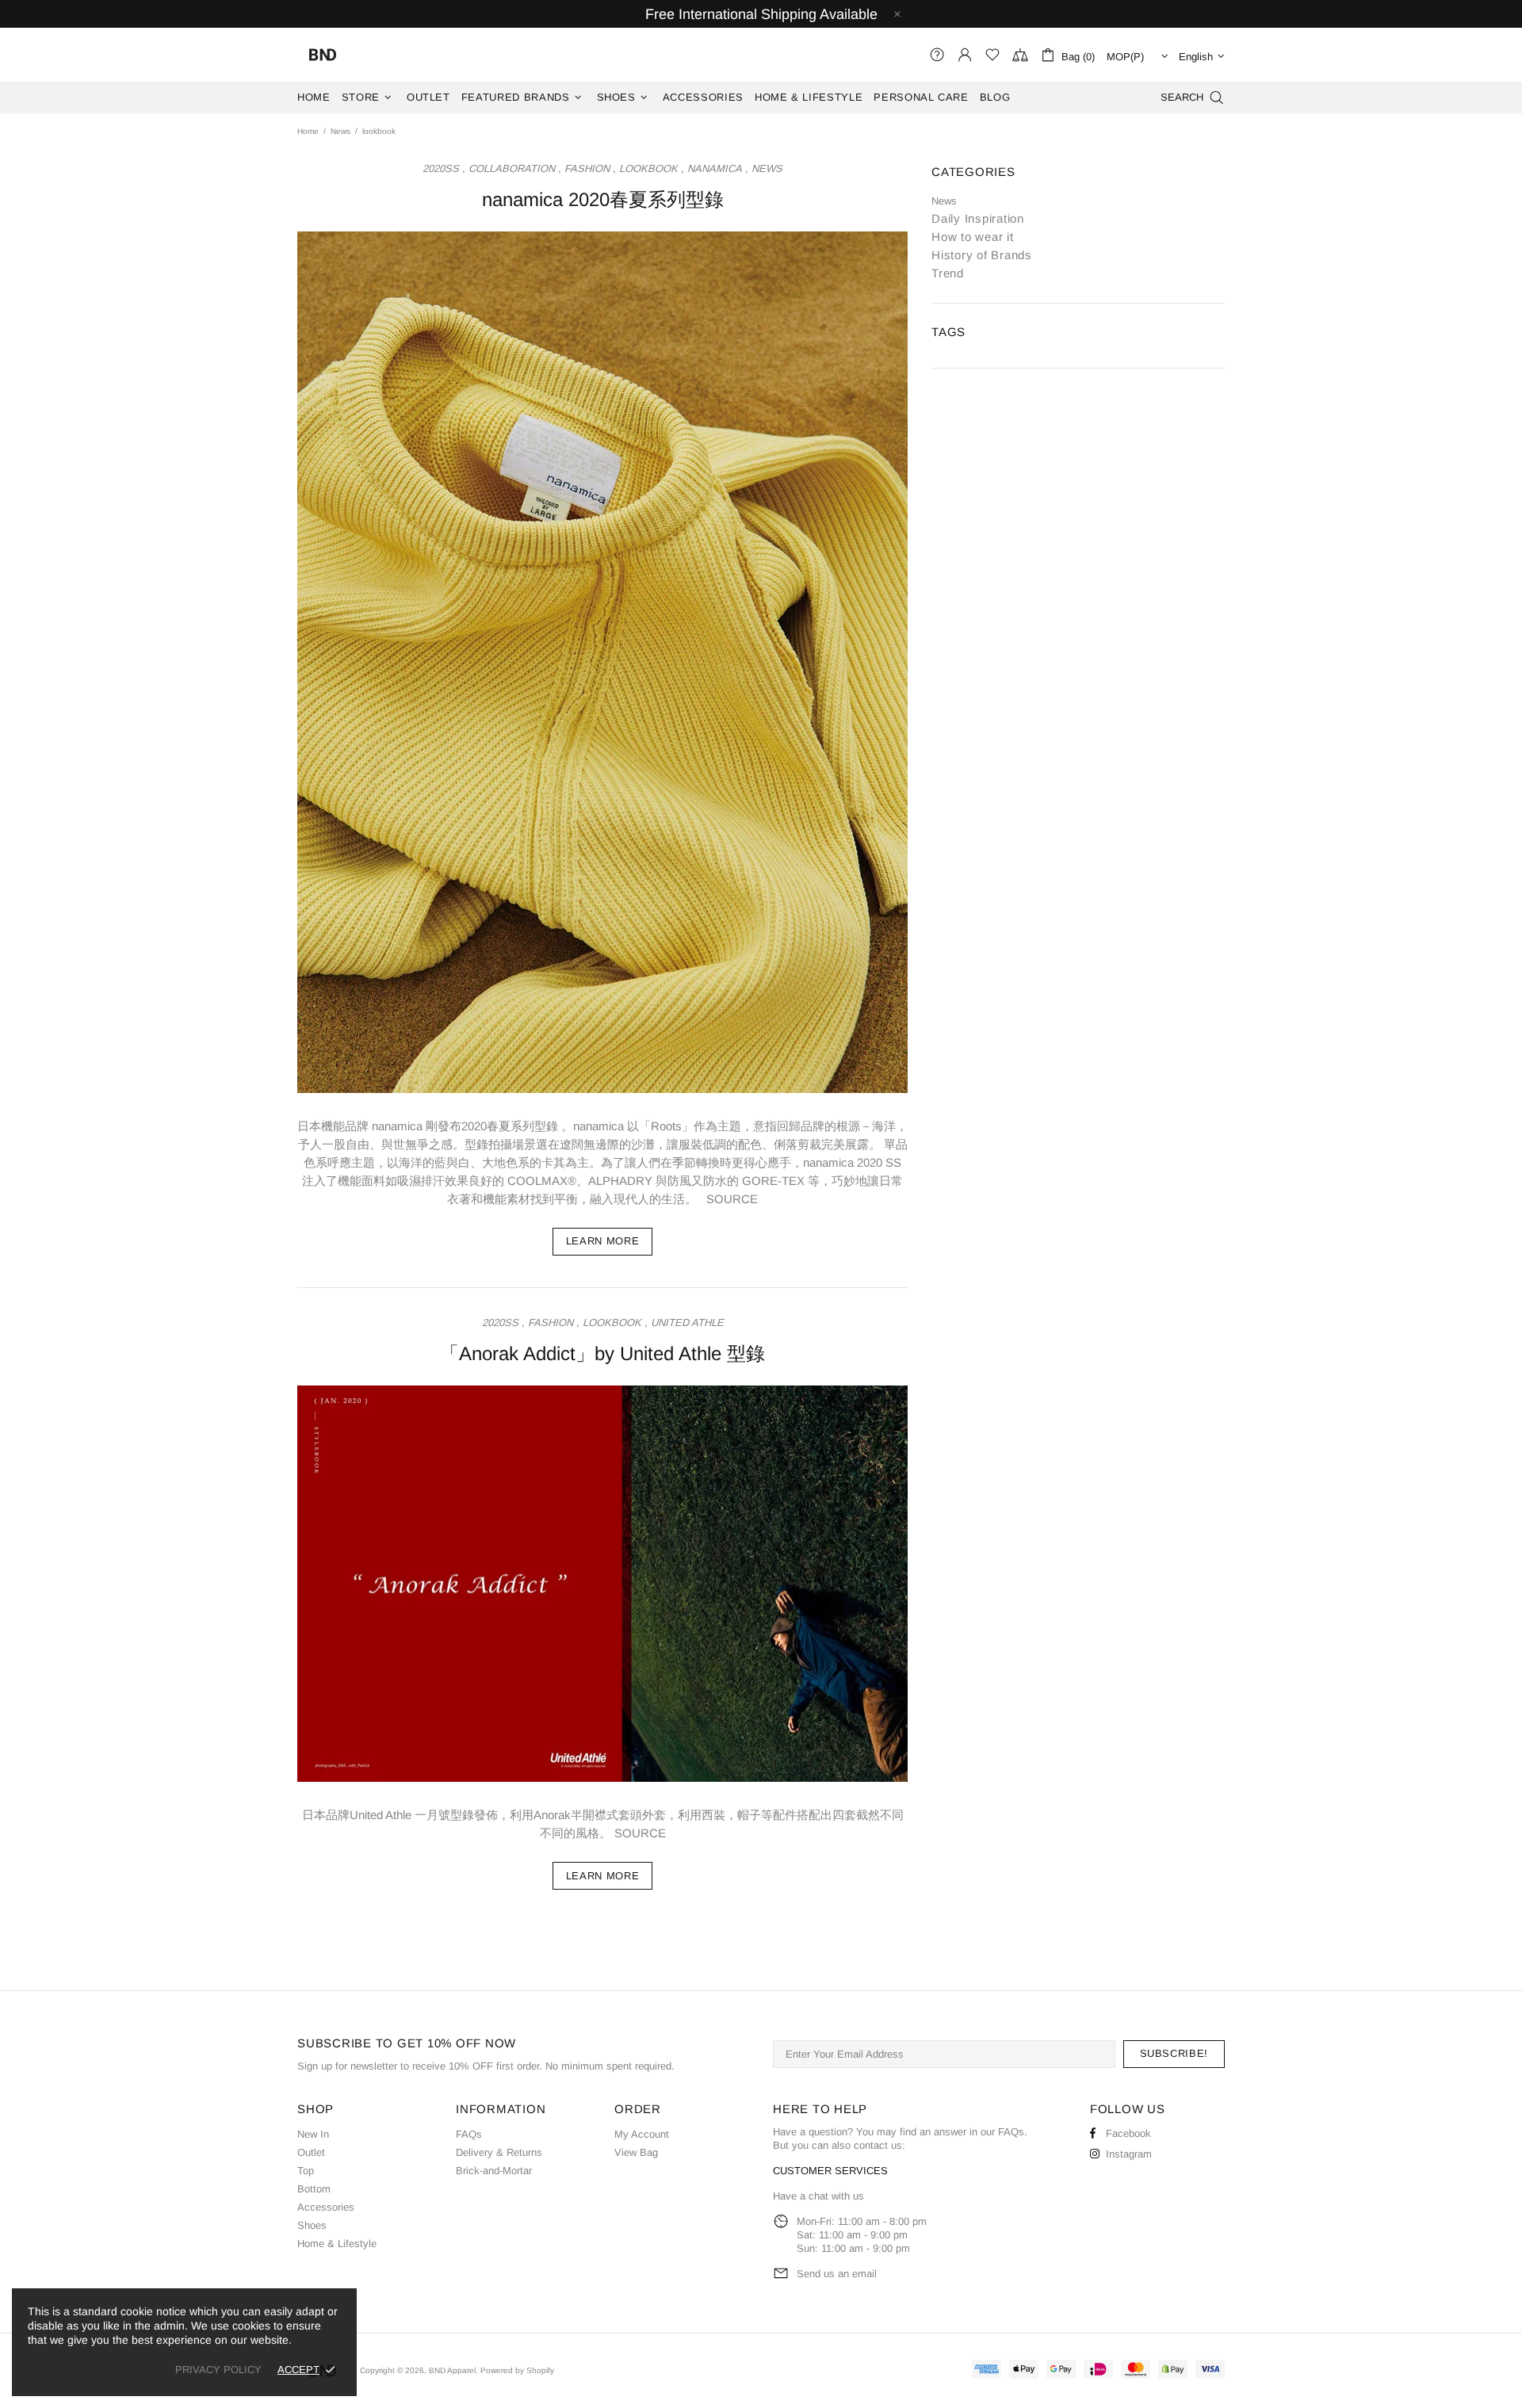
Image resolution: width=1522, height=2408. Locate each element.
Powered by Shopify (517, 2370)
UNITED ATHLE (687, 1322)
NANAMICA (715, 168)
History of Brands (982, 255)
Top (306, 2171)
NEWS (767, 168)
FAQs (469, 2134)
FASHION (587, 168)
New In (313, 2134)
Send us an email (837, 2274)
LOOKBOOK (648, 168)
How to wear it (973, 237)
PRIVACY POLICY (218, 2370)
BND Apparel (323, 55)
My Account (642, 2134)
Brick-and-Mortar (494, 2171)
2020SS (441, 168)
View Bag (636, 2152)
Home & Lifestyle (337, 2244)
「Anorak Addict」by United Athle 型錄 (602, 1353)
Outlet (311, 2152)
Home (308, 131)
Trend (948, 273)
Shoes (312, 2225)
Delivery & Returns (499, 2152)
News (340, 131)
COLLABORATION (512, 168)
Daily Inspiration (978, 218)
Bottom (314, 2189)
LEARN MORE (603, 1241)
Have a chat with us (818, 2196)
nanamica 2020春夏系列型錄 (603, 199)
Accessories (326, 2207)
